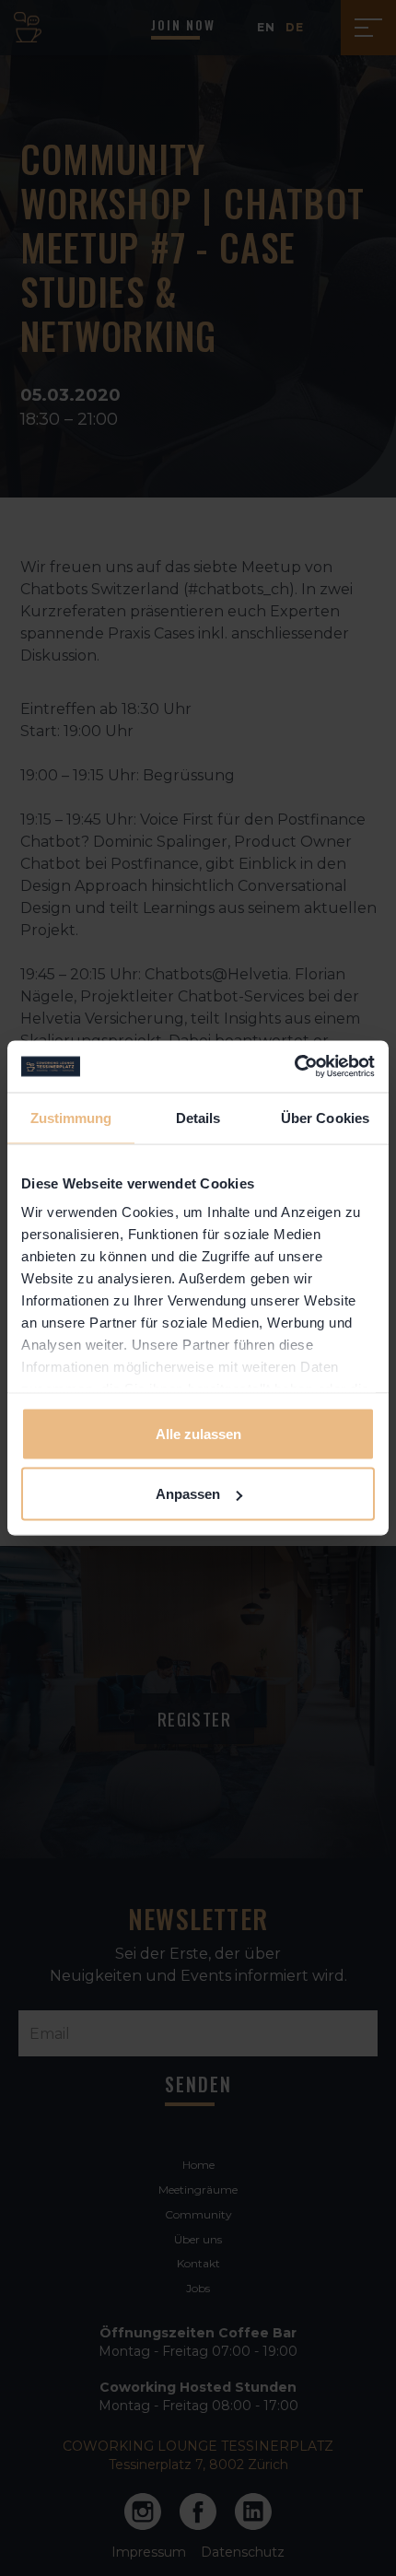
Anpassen (188, 1494)
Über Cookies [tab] (325, 1117)
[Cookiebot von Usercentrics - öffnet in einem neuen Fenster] (294, 1067)
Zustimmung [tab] (71, 1117)
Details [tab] (198, 1117)
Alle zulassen (198, 1433)
